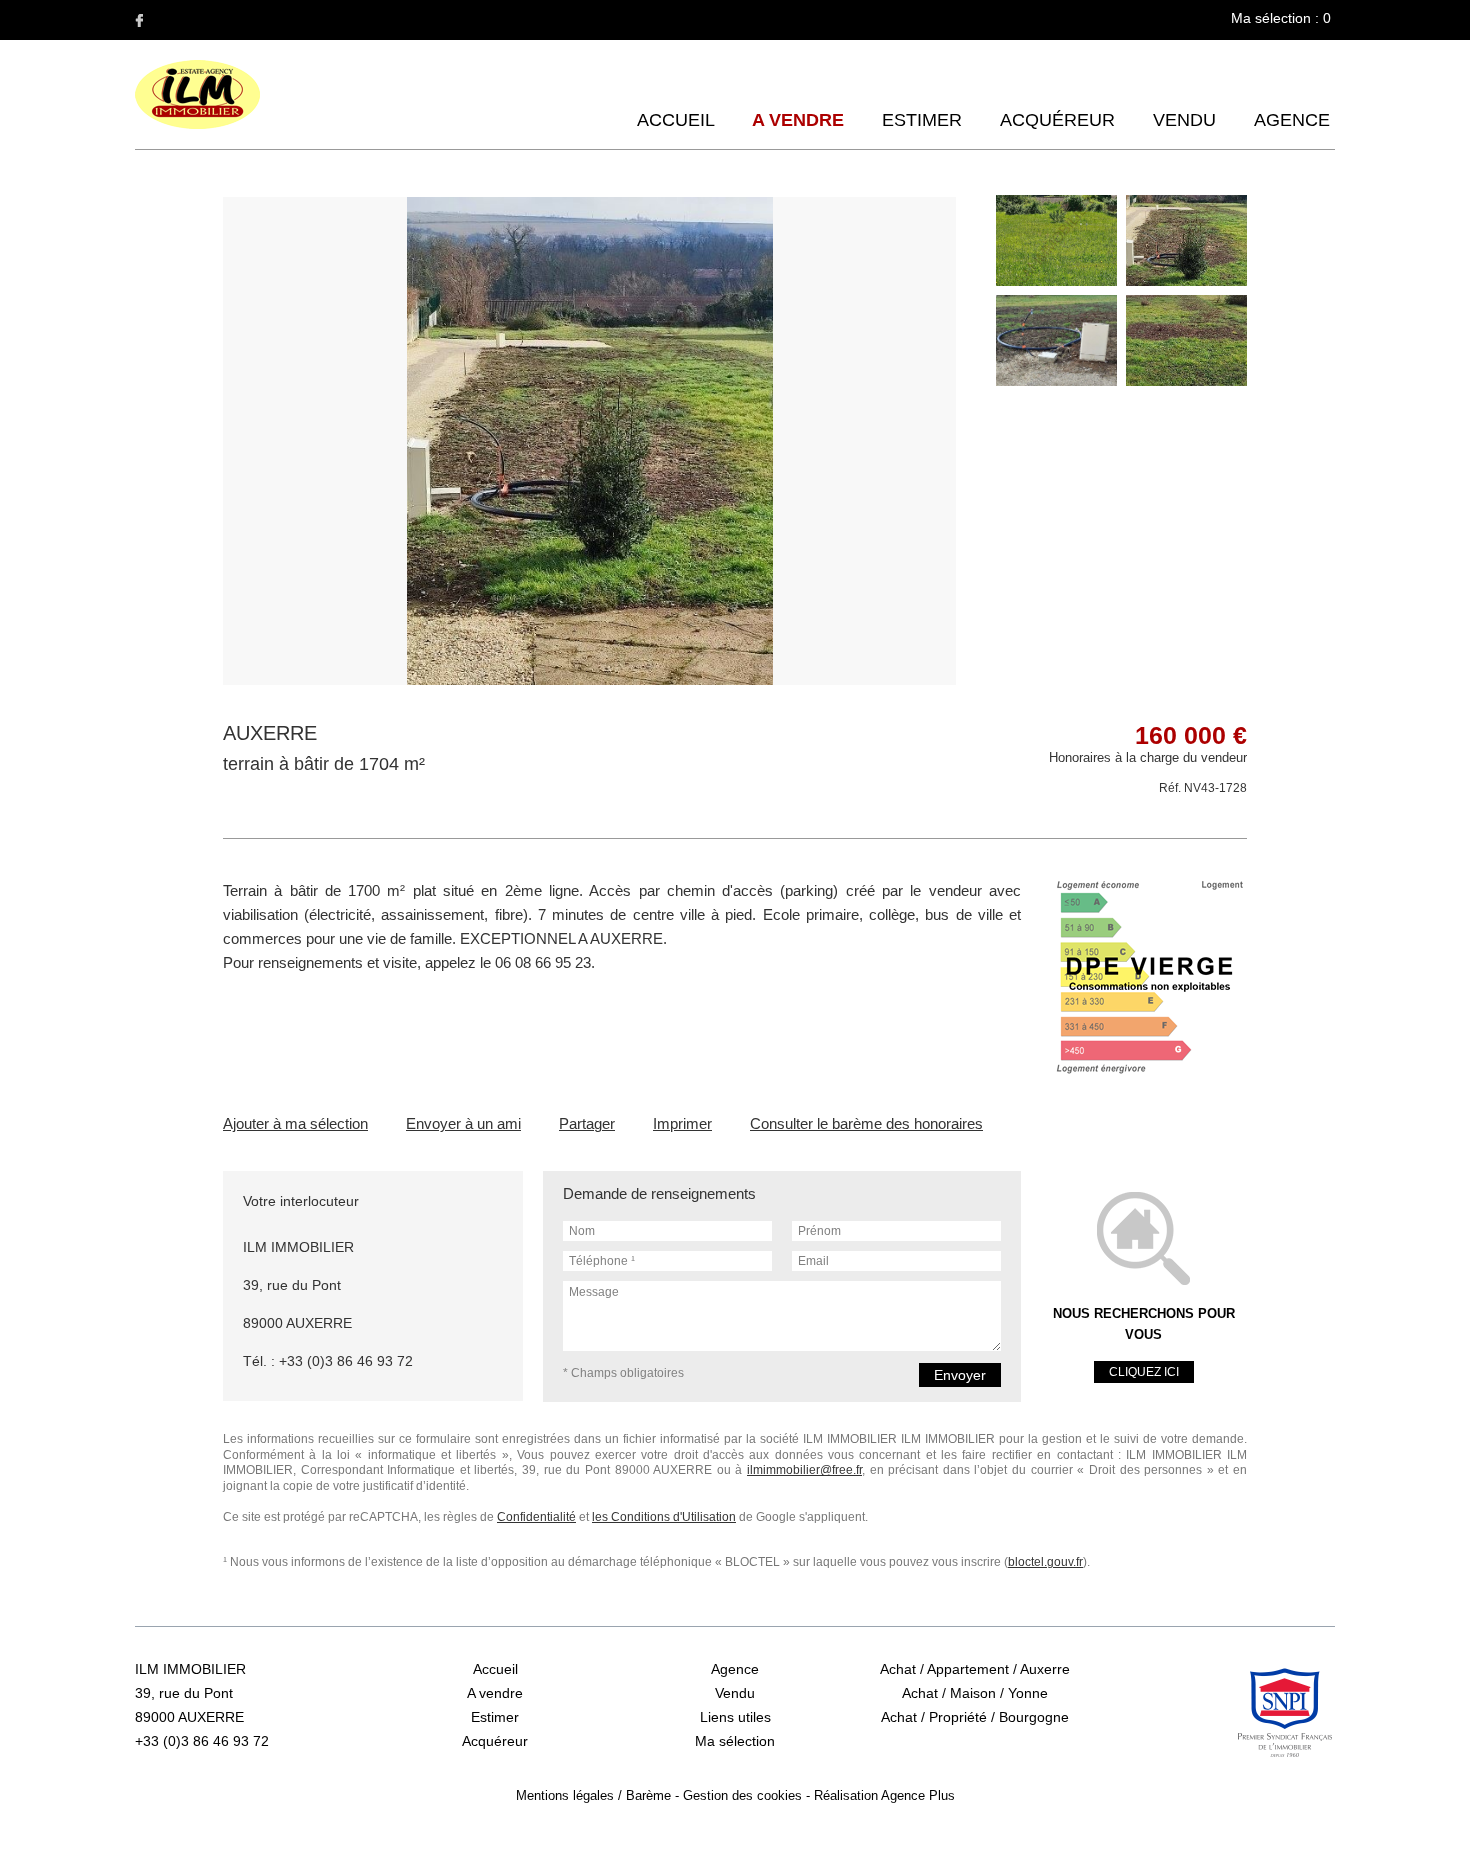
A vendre (798, 120)
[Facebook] (139, 20)
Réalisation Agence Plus (884, 1795)
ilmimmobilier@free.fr (804, 1470)
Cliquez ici (1144, 1372)
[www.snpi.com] (1285, 1713)
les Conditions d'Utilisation (664, 1517)
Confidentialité (536, 1517)
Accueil (675, 120)
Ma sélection (735, 1741)
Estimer (922, 120)
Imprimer (682, 1123)
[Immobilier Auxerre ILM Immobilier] (197, 125)
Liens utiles (735, 1717)
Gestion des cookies (742, 1795)
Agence (1292, 120)
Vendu (1184, 120)
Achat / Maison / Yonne (975, 1693)
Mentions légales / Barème (593, 1795)
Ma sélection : (1281, 18)
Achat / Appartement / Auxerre (975, 1669)
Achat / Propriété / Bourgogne (975, 1717)
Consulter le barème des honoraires (866, 1123)
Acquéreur (1057, 120)
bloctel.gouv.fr (1045, 1562)
